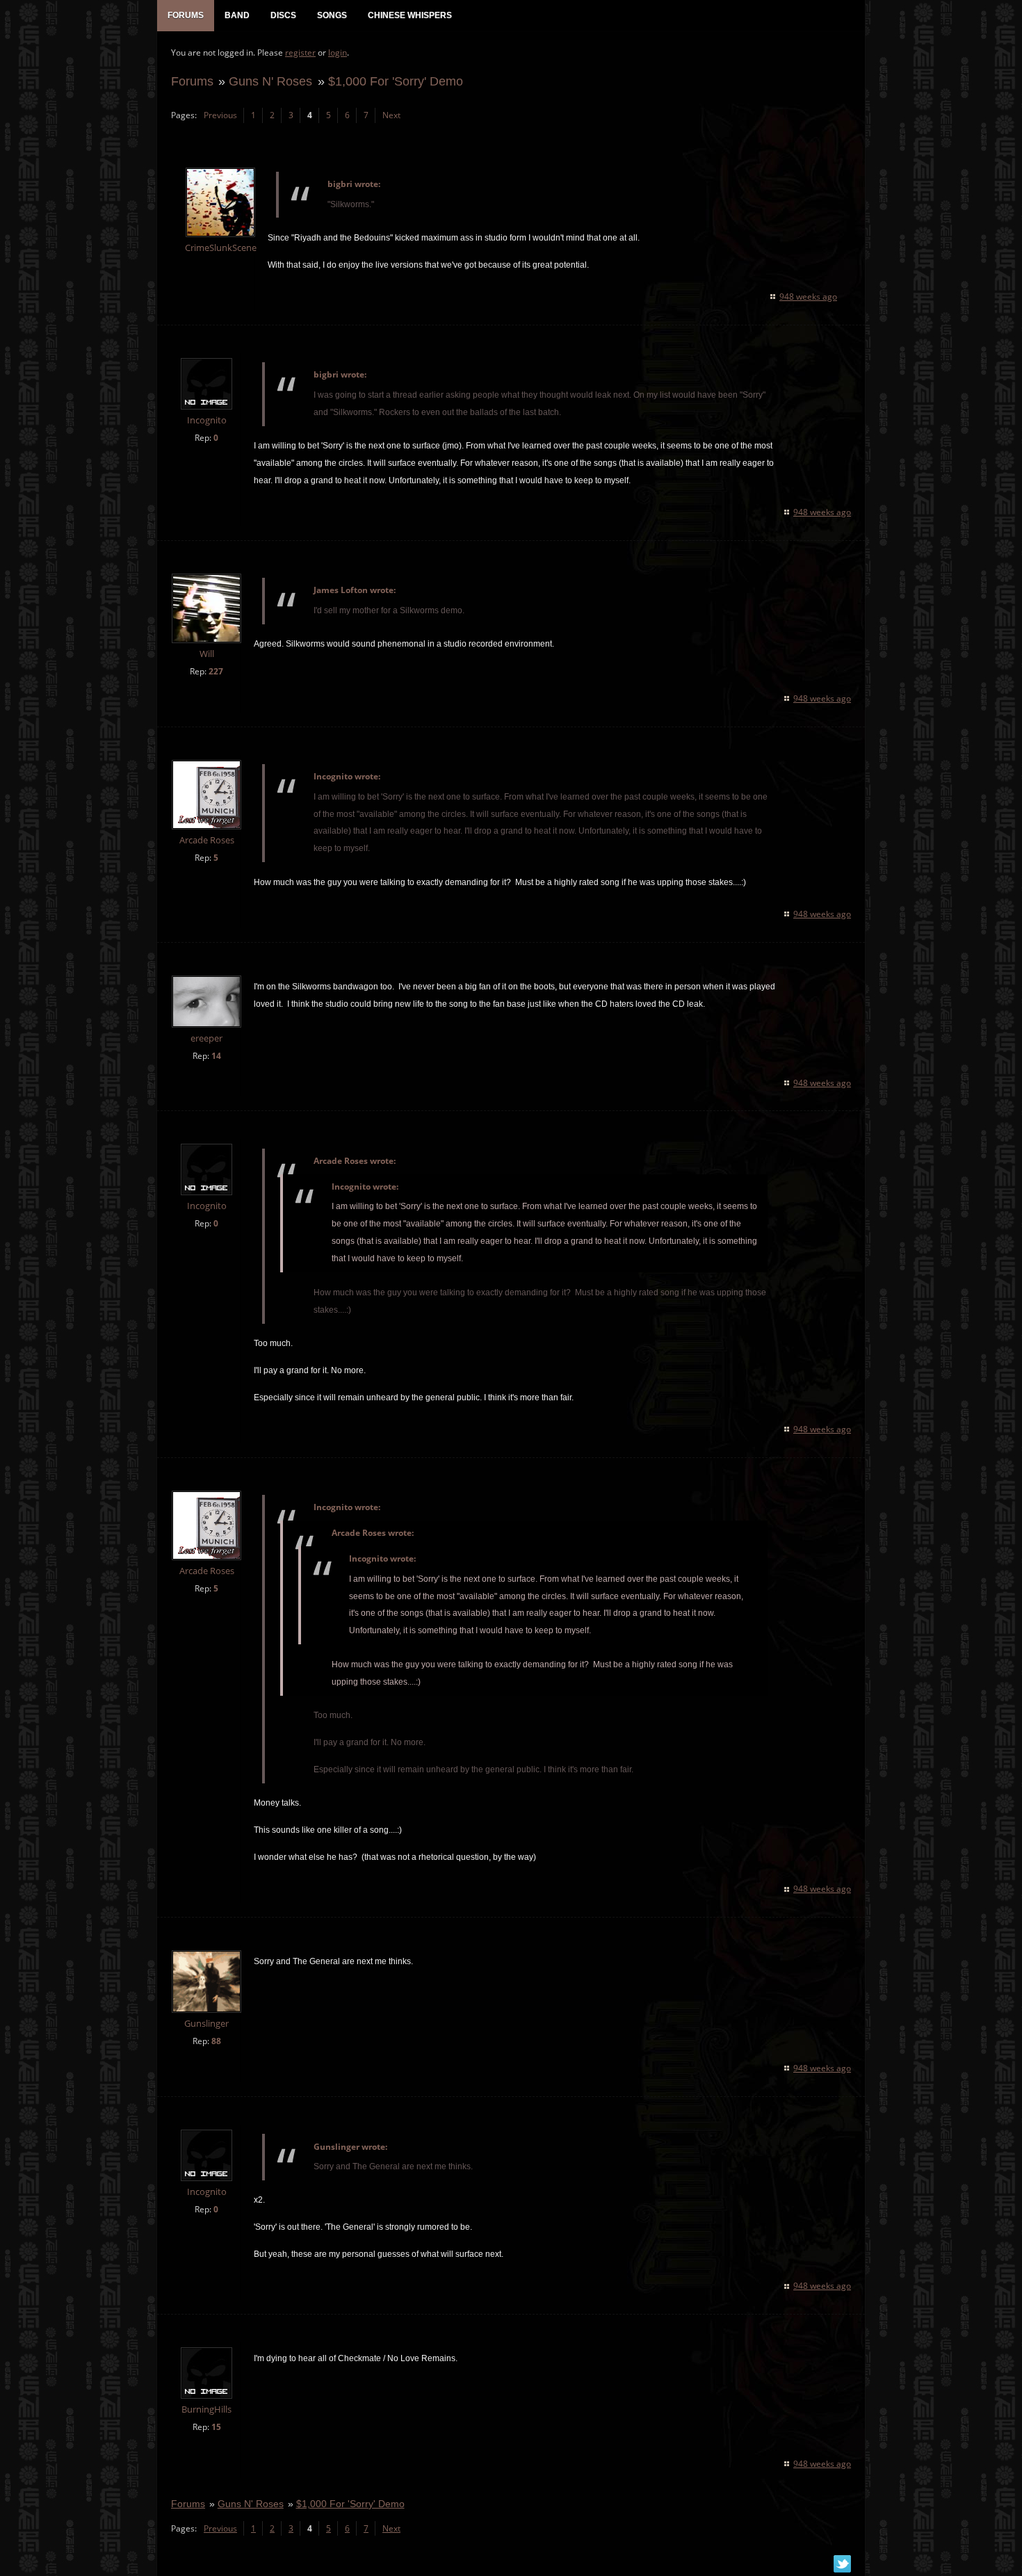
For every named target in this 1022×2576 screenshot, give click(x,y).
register (300, 52)
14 (216, 1056)
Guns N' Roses (270, 81)
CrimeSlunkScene (221, 248)
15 (216, 2427)
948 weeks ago (808, 297)
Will (207, 654)
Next (391, 115)
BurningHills (206, 2409)
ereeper (206, 1038)
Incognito (207, 420)
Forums (192, 81)
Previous (220, 115)
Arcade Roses (207, 840)
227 (216, 671)
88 (216, 2041)
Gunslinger (206, 2024)
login (338, 52)
